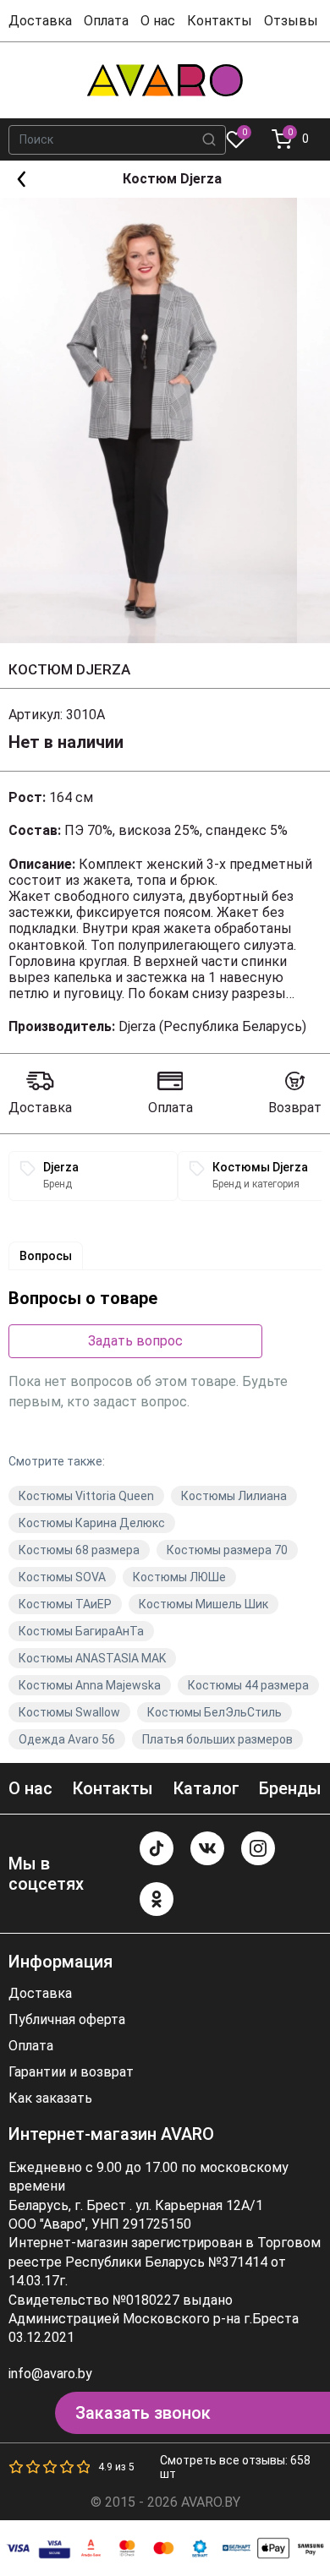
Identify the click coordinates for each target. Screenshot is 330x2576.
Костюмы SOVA (62, 1577)
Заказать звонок (143, 2413)
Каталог (206, 1788)
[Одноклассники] (157, 1899)
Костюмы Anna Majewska (90, 1685)
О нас (158, 21)
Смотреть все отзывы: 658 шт (235, 2467)
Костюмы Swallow (69, 1712)
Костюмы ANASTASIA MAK (92, 1658)
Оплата (106, 21)
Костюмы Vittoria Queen (86, 1496)
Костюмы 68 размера (79, 1550)
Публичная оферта (67, 2020)
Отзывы (291, 21)
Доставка (40, 21)
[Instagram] (258, 1848)
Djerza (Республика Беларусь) (212, 1026)
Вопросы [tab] (46, 1256)
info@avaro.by (50, 2374)
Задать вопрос (135, 1341)
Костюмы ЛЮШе (179, 1577)
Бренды (290, 1788)
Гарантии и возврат (71, 2072)
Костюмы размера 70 (227, 1550)
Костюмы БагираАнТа (81, 1631)
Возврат (295, 1108)
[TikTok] (157, 1848)
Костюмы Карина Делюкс (92, 1523)
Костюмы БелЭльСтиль (214, 1712)
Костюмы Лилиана (234, 1496)
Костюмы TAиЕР (65, 1604)
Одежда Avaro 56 (67, 1739)
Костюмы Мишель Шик (203, 1604)
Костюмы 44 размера (248, 1685)
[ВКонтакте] (207, 1848)
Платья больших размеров (217, 1739)
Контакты (220, 21)
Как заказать (50, 2098)
